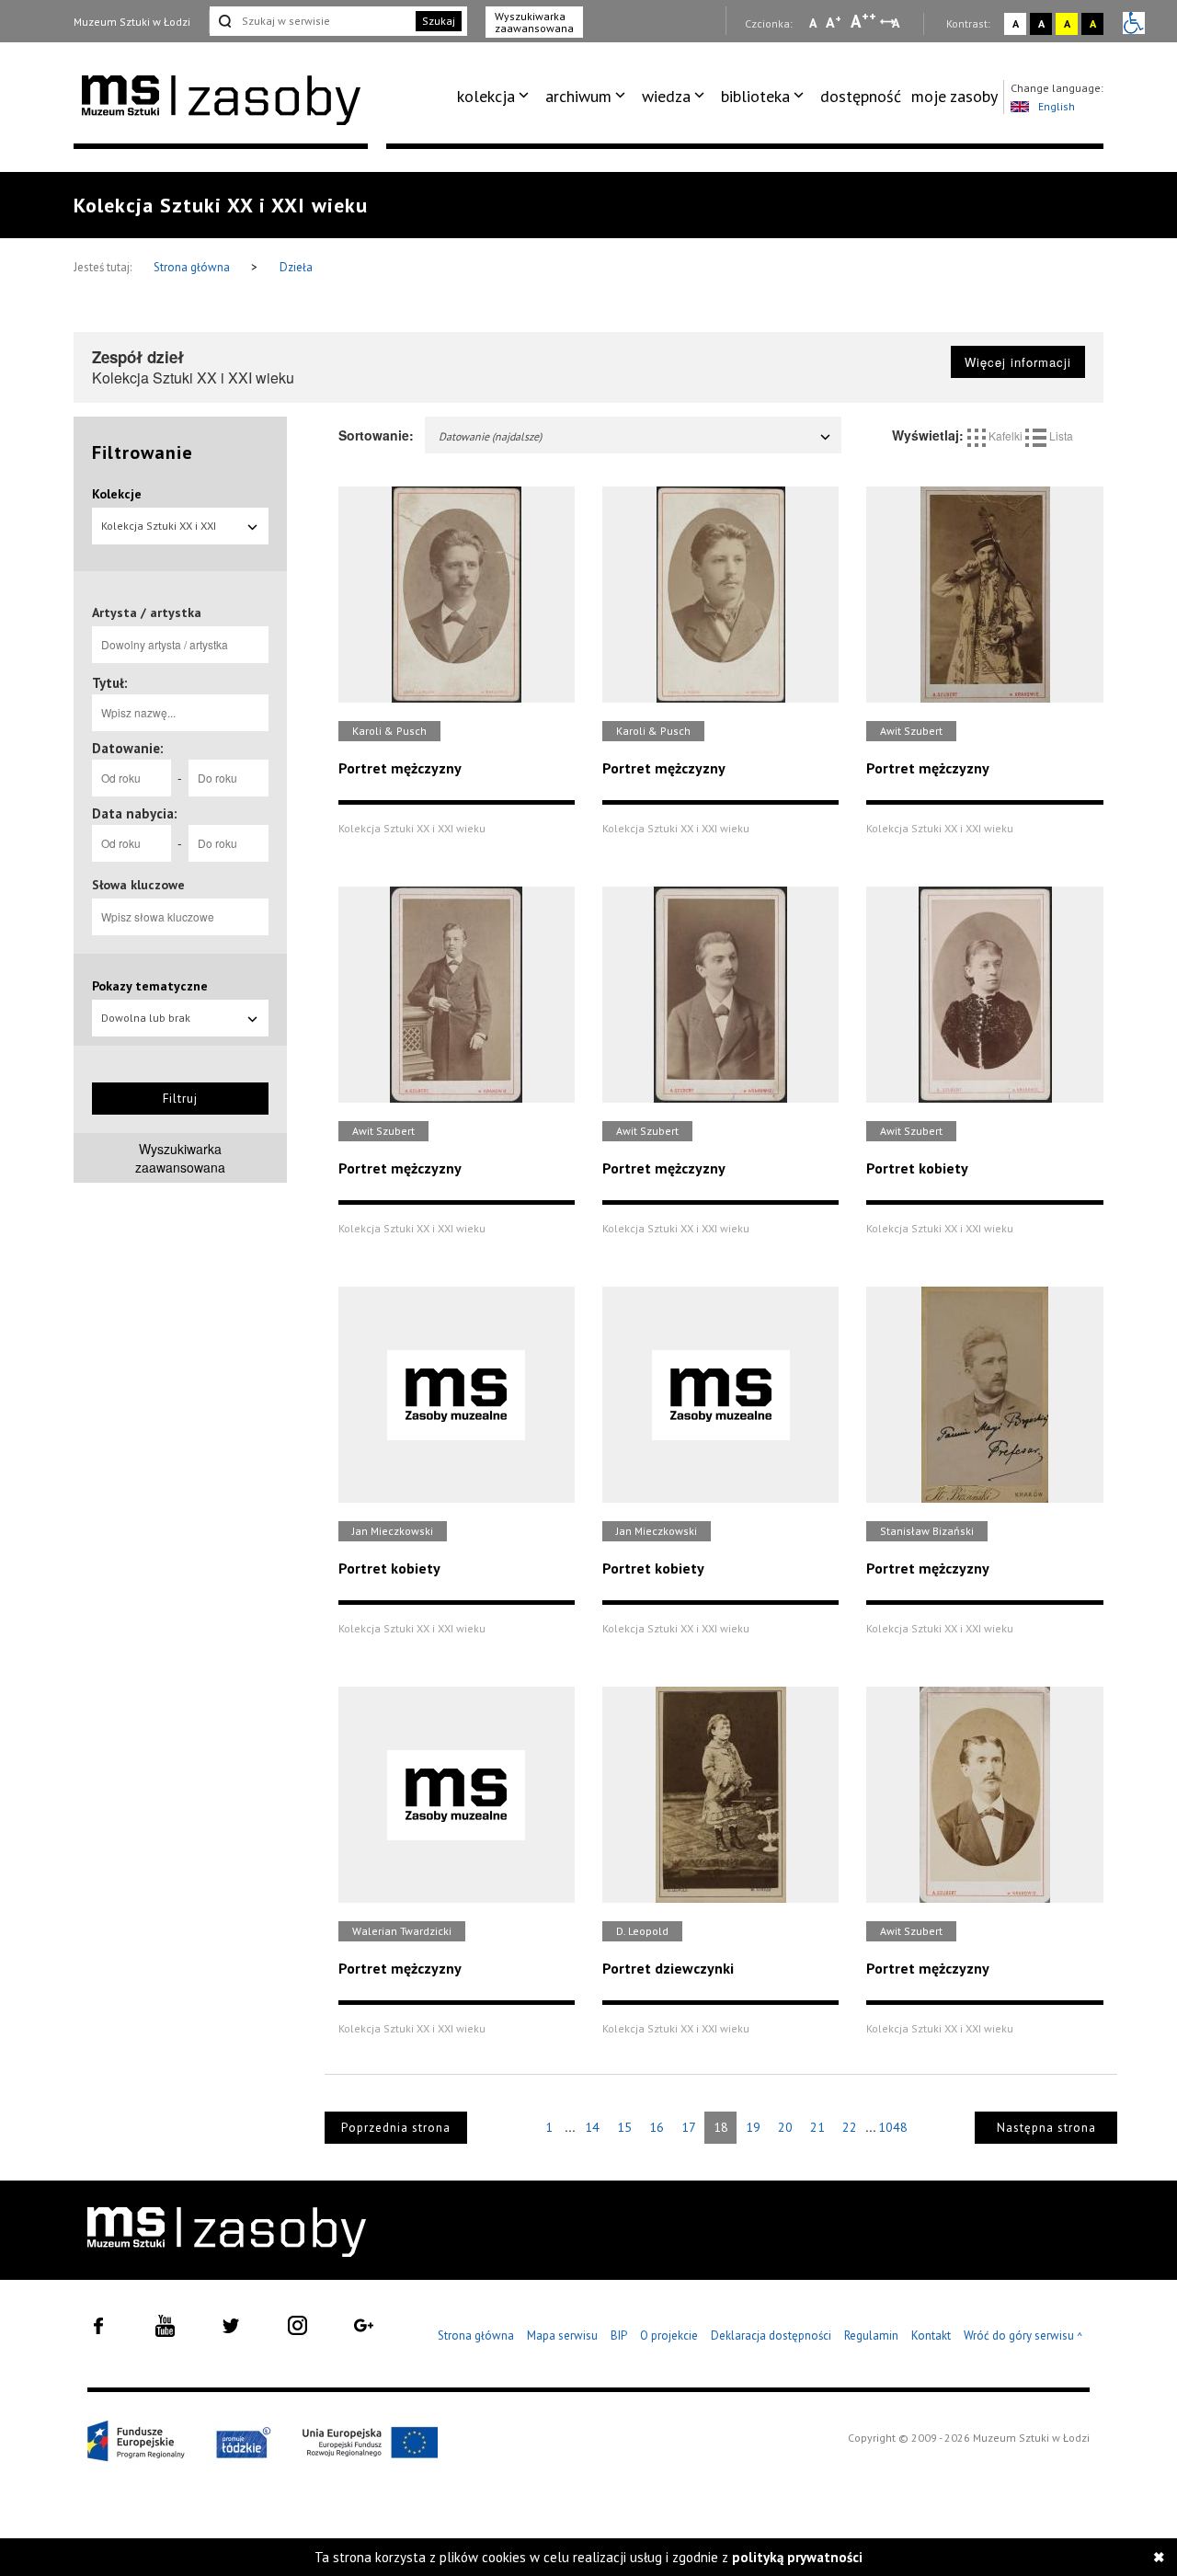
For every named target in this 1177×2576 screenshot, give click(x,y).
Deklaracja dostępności (771, 2336)
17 (689, 2127)
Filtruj (180, 1099)
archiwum (578, 96)
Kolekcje (117, 494)
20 (785, 2127)
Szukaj (439, 21)
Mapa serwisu (562, 2336)
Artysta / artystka (147, 613)
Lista (1060, 435)
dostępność (861, 96)
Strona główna (193, 267)
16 (657, 2127)
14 (592, 2127)
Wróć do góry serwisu (1023, 2336)
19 (753, 2127)
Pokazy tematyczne (150, 986)
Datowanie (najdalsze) (490, 436)
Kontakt (931, 2336)
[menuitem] (496, 97)
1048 (893, 2127)
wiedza (666, 96)
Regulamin (871, 2336)
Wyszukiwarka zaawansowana (534, 22)
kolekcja (486, 96)
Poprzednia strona (396, 2128)
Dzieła (296, 267)
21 (817, 2127)
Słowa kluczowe (138, 885)
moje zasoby (954, 96)
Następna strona (1046, 2128)
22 (850, 2127)
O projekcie (669, 2336)
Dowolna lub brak (146, 1018)
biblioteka (755, 96)
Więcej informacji (1018, 362)
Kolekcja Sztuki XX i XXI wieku (159, 532)
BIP (619, 2336)
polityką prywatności (797, 2557)
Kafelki (1006, 435)
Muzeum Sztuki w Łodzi (132, 22)
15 (624, 2127)
